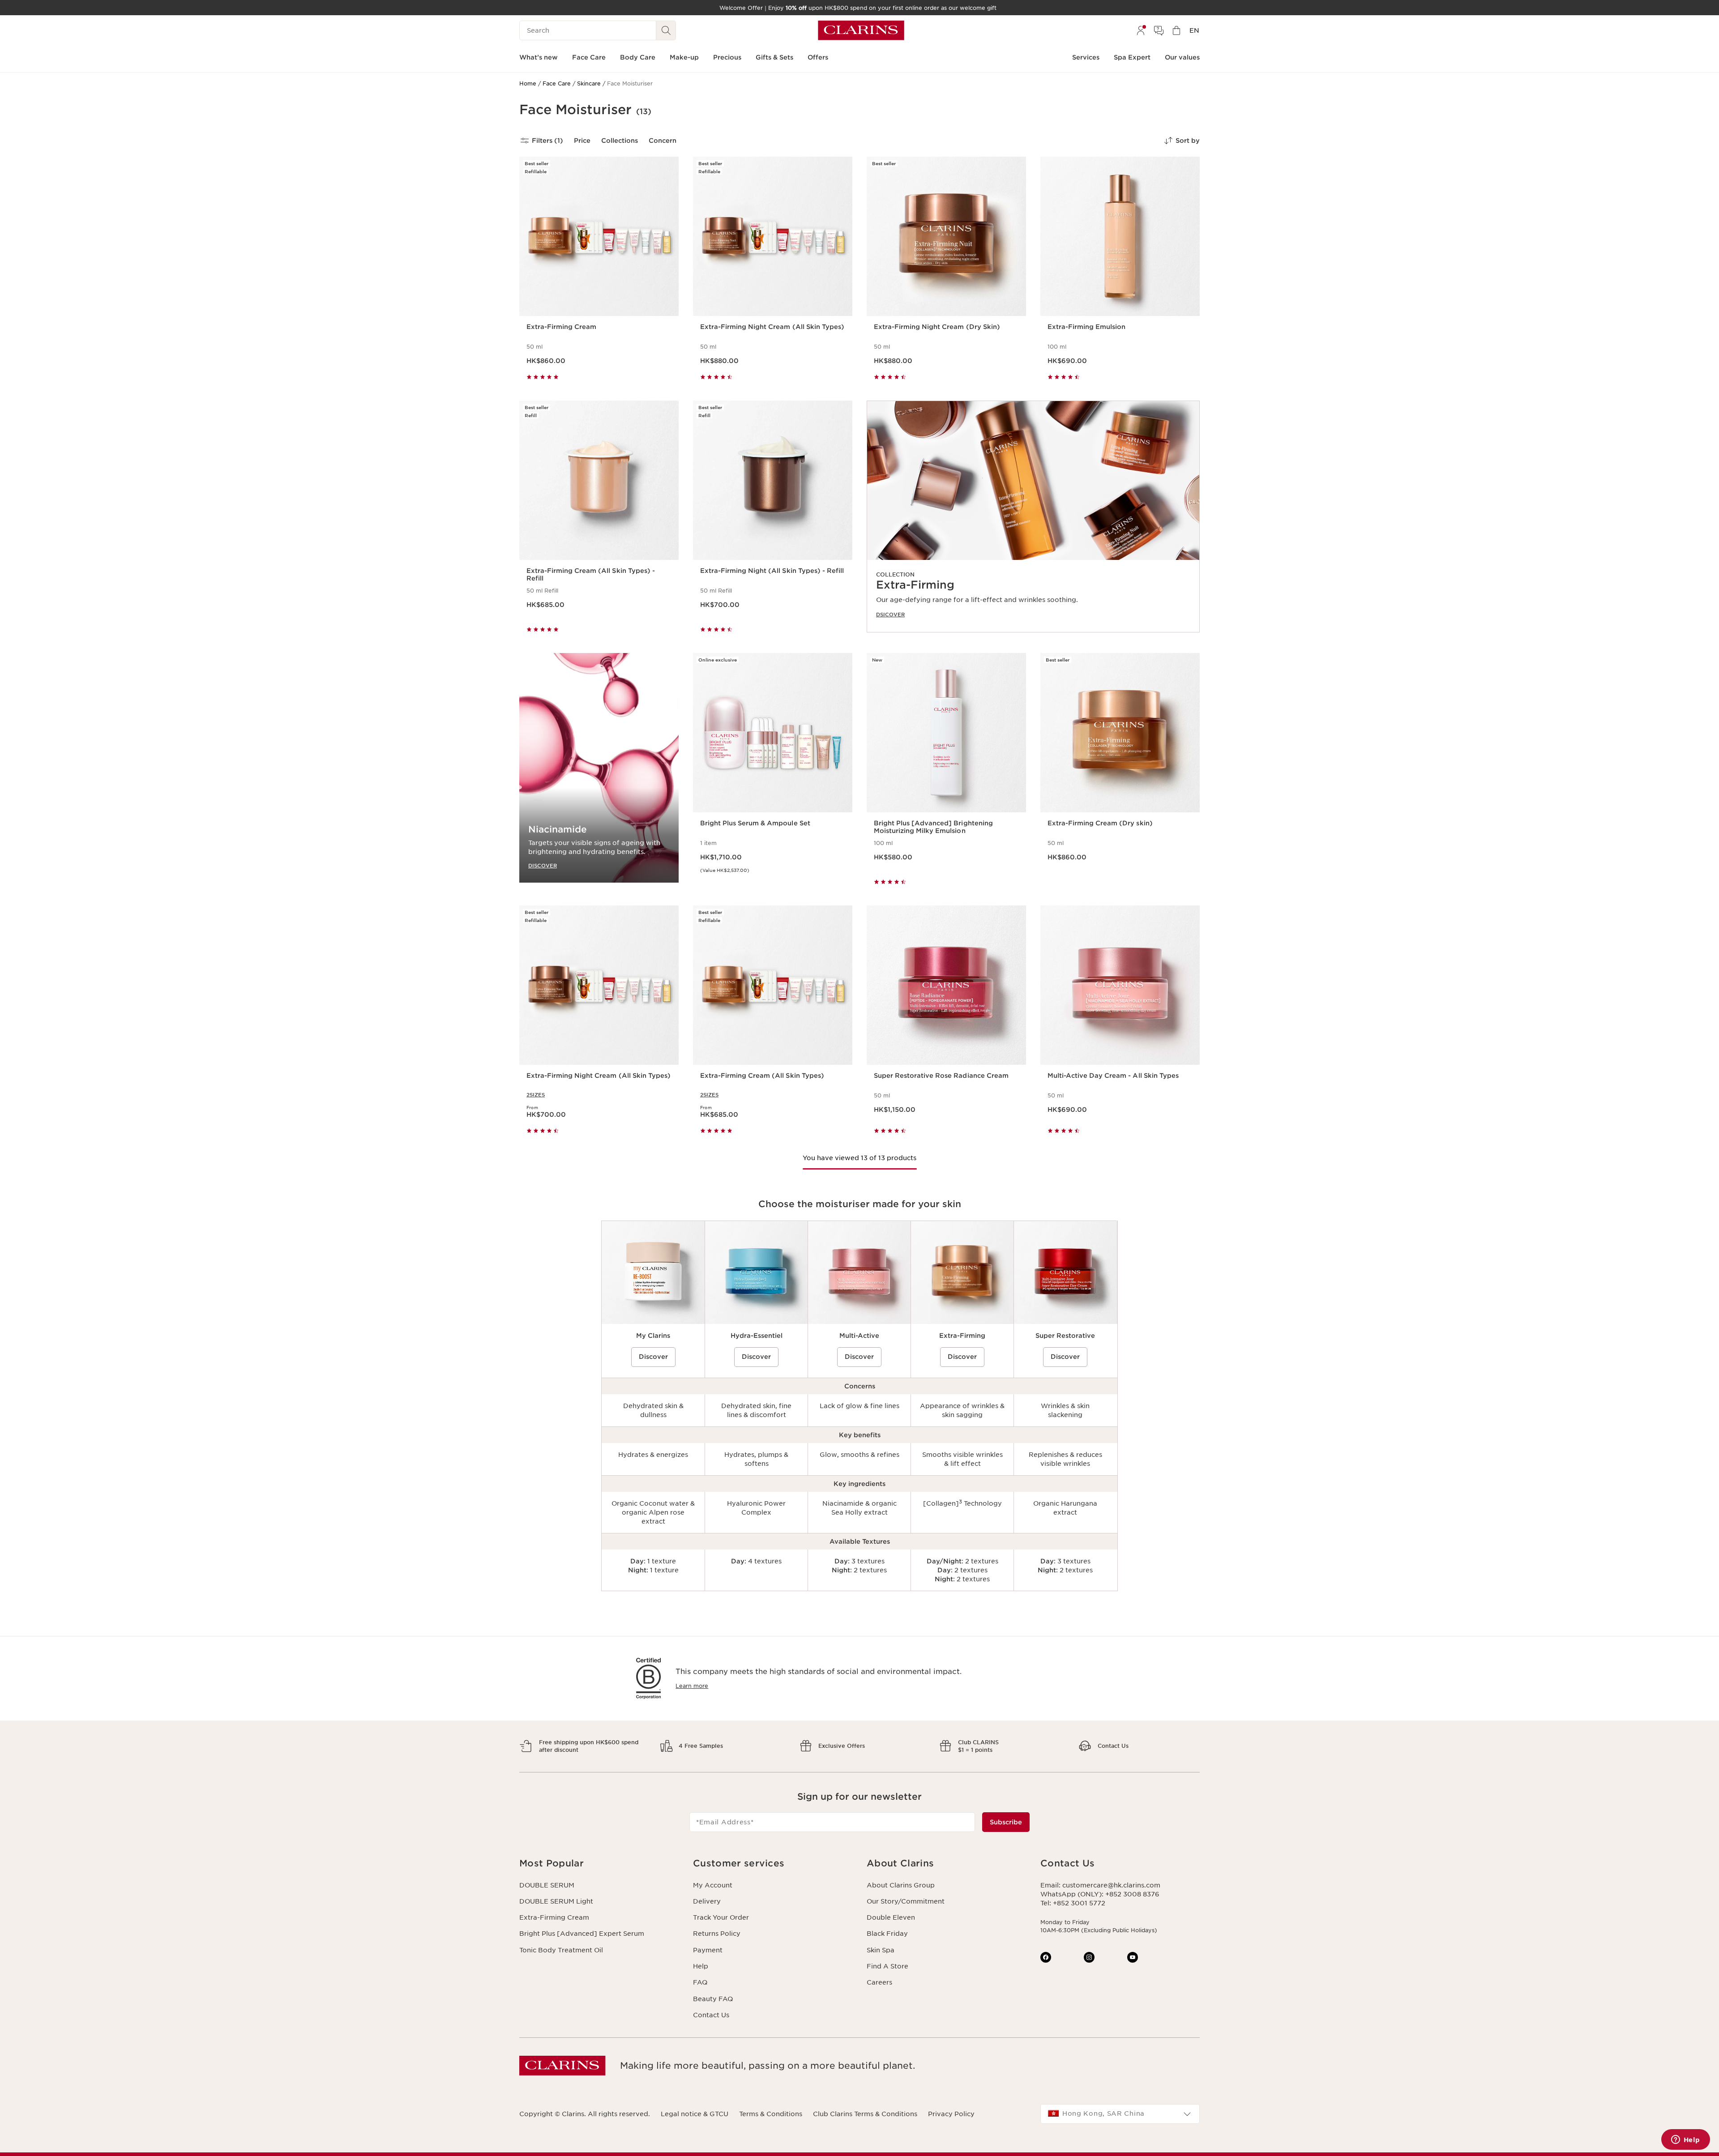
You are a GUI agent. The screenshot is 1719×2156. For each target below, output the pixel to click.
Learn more (692, 1686)
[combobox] (1120, 2114)
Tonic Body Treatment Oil (561, 1950)
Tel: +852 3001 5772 (1073, 1903)
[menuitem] (1141, 30)
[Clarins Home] (861, 30)
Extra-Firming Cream (554, 1917)
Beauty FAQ (713, 1999)
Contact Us (711, 2015)
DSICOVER (890, 615)
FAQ (700, 1982)
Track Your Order (721, 1917)
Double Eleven (891, 1917)
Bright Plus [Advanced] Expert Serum (582, 1934)
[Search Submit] (666, 30)
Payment (708, 1950)
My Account (713, 1885)
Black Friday (887, 1934)
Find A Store (887, 1966)
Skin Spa (881, 1950)
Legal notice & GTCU (695, 2114)
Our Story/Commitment (906, 1901)
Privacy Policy (951, 2114)
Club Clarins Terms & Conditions (865, 2114)
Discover (653, 1357)
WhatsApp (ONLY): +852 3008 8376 (1100, 1894)
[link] (1033, 517)
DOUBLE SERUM (547, 1885)
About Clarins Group (901, 1885)
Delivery (707, 1901)
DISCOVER (543, 865)
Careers (879, 1982)
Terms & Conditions (771, 2114)
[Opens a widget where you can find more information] (1685, 2140)
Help (701, 1966)
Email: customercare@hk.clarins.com (1100, 1885)
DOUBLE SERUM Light (556, 1901)
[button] (599, 1864)
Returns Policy (717, 1934)
